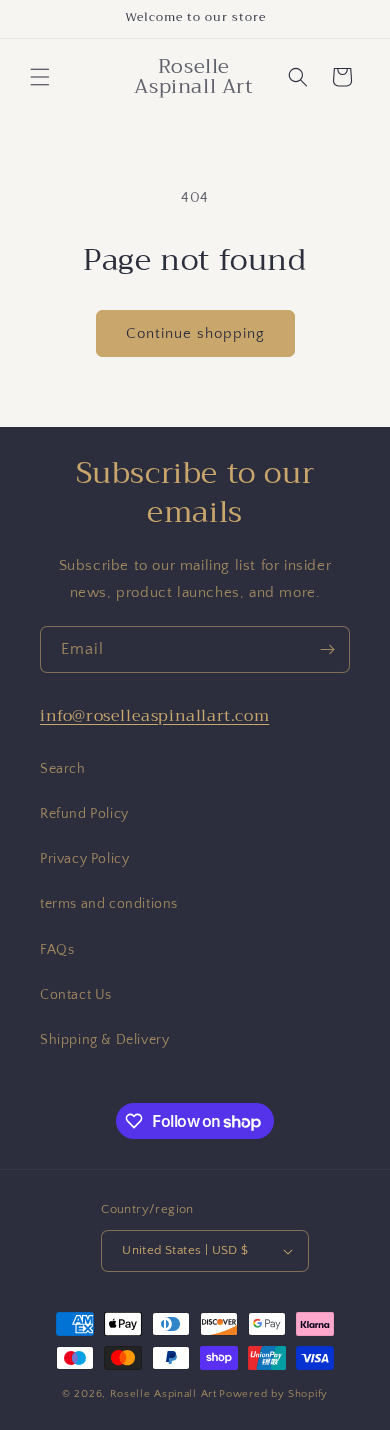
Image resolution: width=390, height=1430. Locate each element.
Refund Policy (84, 814)
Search (63, 769)
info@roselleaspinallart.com (154, 716)
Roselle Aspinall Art (163, 1394)
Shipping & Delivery (104, 1040)
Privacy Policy (84, 859)
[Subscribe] (327, 649)
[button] (40, 77)
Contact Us (76, 995)
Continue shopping (195, 333)
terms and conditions (109, 904)
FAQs (57, 950)
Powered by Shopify (273, 1394)
